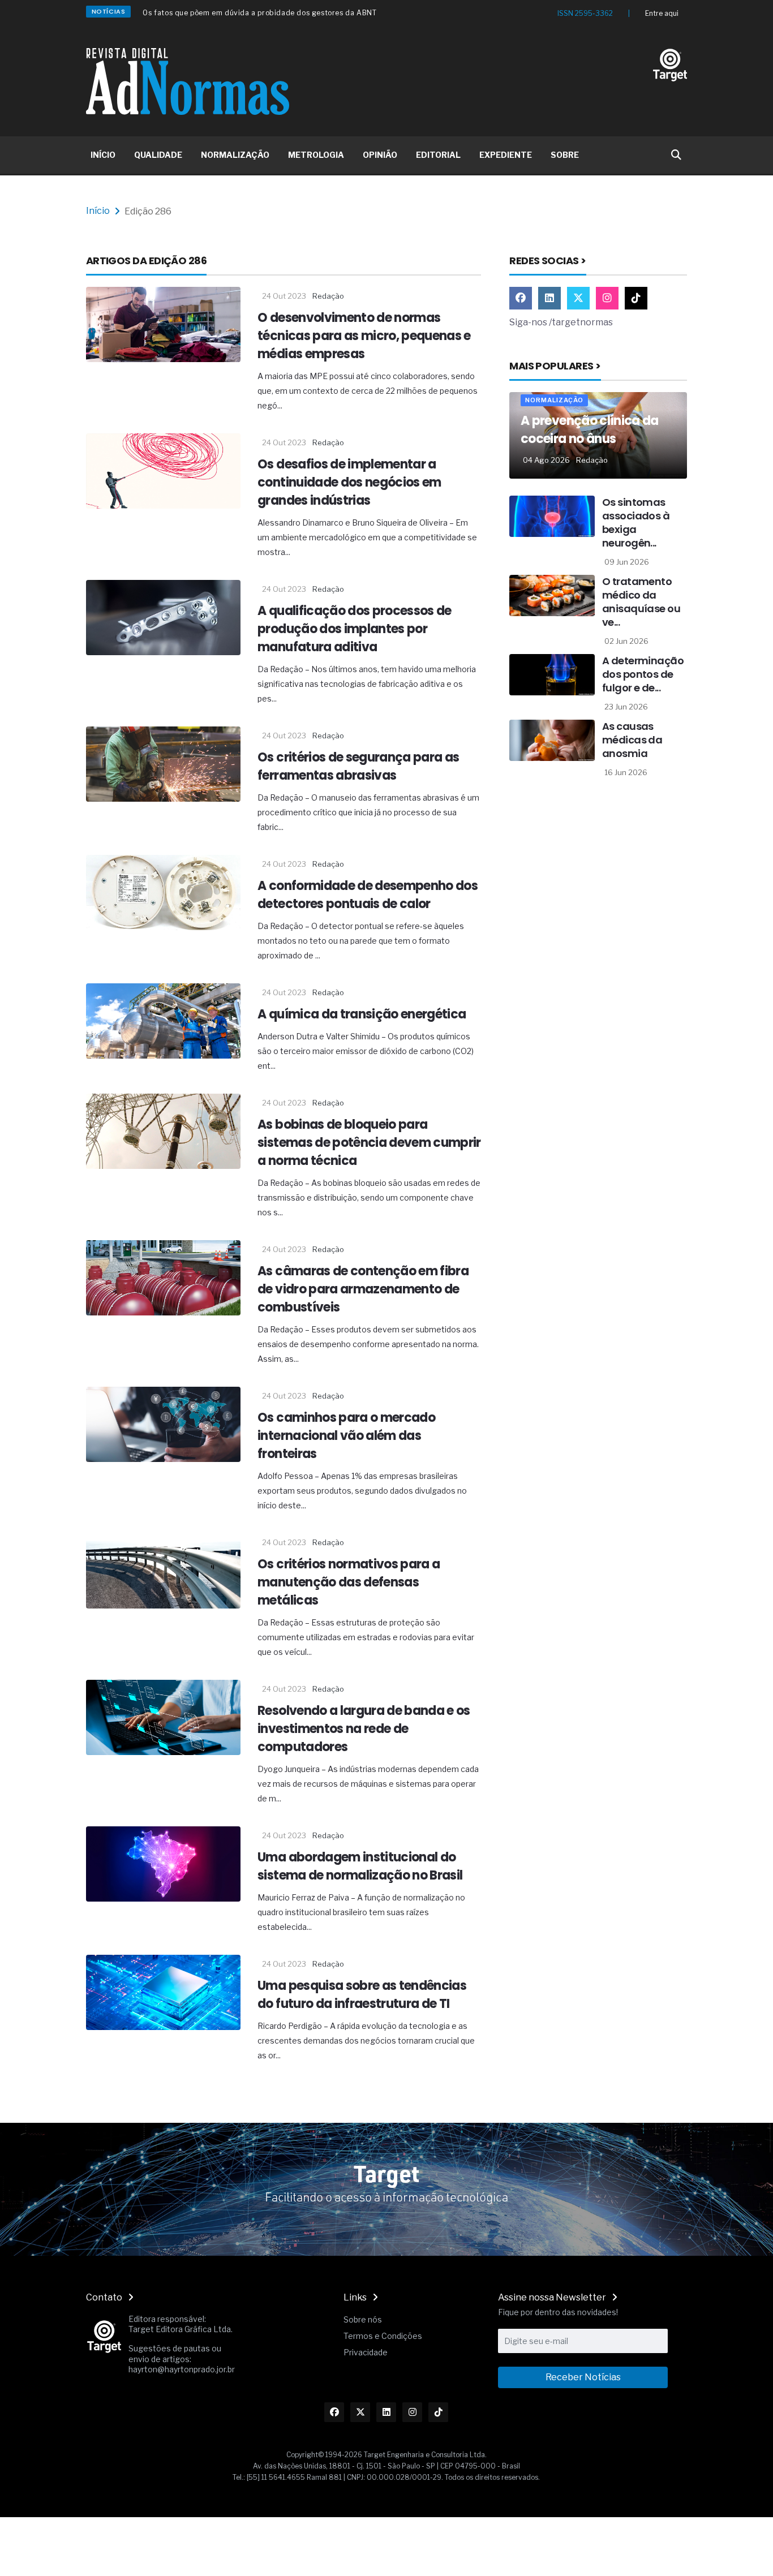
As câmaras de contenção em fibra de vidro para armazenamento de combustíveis (363, 1289)
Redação (328, 296)
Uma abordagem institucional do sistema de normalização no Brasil (360, 1866)
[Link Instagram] (607, 298)
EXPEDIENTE (506, 155)
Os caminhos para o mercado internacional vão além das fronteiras (346, 1436)
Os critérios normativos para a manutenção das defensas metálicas (349, 1582)
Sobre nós (363, 2319)
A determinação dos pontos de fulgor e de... (643, 674)
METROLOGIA (316, 155)
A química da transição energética (362, 1014)
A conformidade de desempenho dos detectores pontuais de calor (368, 895)
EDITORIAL (438, 155)
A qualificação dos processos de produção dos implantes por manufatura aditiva (355, 629)
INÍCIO (103, 155)
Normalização (554, 400)
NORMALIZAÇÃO (235, 155)
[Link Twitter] (578, 298)
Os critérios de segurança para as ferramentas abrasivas (358, 766)
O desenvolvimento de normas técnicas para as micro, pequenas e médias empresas (364, 336)
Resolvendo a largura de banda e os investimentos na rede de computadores (364, 1729)
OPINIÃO (380, 155)
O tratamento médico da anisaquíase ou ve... (641, 602)
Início (98, 211)
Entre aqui (662, 13)
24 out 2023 (284, 296)
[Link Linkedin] (549, 298)
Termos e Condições (383, 2336)
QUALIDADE (158, 155)
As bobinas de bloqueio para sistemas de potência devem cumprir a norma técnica (369, 1143)
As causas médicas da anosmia (632, 740)
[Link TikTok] (636, 298)
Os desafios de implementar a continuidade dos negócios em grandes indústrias (349, 482)
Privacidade (366, 2352)
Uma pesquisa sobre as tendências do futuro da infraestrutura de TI (362, 1995)
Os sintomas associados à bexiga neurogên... (636, 522)
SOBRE (565, 155)
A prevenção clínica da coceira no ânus (589, 430)
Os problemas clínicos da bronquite (206, 15)
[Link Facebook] (521, 298)
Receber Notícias (583, 2377)
